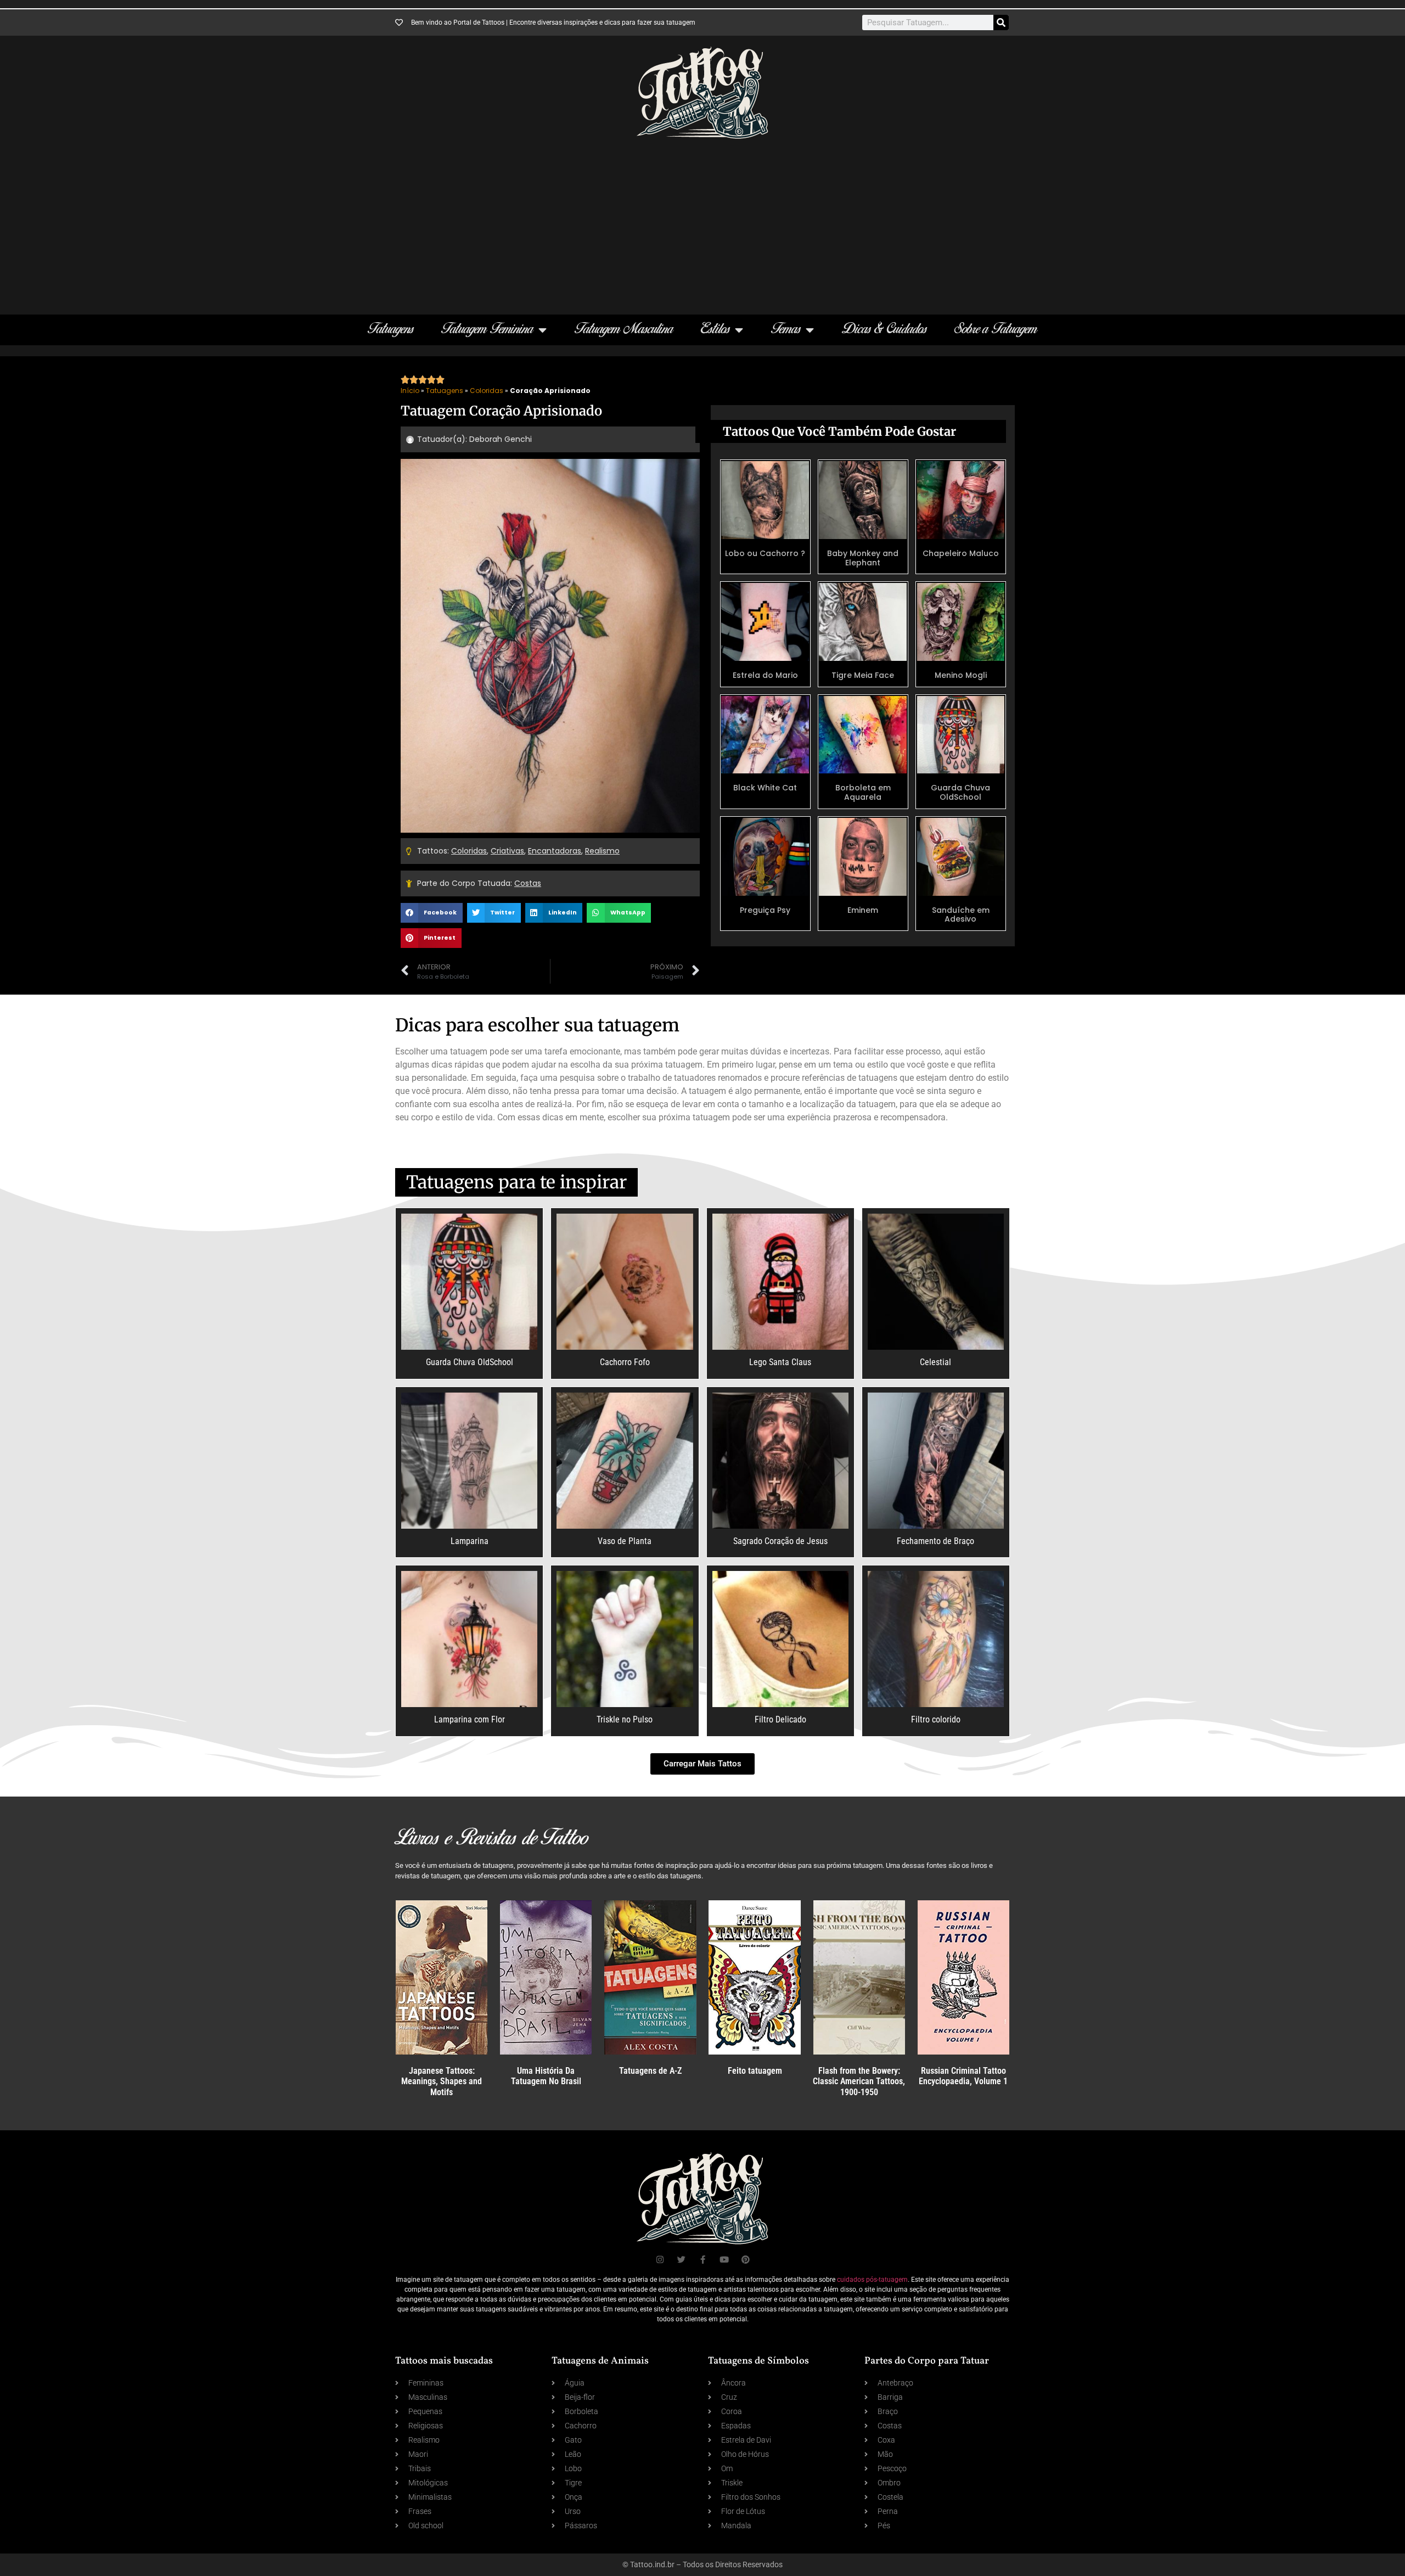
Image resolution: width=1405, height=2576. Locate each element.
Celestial (935, 1362)
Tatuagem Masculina (624, 330)
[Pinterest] (746, 2260)
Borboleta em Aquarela (863, 792)
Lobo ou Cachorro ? (765, 553)
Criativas (507, 851)
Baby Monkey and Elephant (863, 558)
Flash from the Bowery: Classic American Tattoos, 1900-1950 (859, 2081)
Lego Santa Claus (780, 1362)
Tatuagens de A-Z (650, 2071)
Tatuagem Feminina (487, 330)
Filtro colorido (936, 1719)
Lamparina (470, 1541)
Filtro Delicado (780, 1719)
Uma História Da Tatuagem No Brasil (546, 2076)
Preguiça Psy (765, 910)
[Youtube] (724, 2260)
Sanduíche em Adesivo (961, 915)
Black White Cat (765, 788)
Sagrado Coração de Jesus (780, 1541)
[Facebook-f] (703, 2260)
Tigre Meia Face (863, 675)
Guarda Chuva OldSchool (960, 792)
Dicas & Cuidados (884, 330)
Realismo (602, 851)
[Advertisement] (702, 221)
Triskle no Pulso (625, 1719)
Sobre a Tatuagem (996, 330)
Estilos (715, 330)
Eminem (863, 910)
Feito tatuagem (755, 2071)
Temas (786, 330)
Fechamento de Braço (935, 1541)
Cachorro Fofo (625, 1362)
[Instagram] (660, 2260)
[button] (432, 913)
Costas (528, 883)
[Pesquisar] (1001, 23)
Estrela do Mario (765, 675)
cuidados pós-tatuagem (872, 2280)
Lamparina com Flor (470, 1719)
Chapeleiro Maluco (961, 553)
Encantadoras (555, 851)
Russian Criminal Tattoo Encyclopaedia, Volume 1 (963, 2076)
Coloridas (487, 391)
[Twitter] (681, 2260)
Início (410, 391)
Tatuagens (391, 330)
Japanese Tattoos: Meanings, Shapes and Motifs (442, 2081)
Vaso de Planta (625, 1541)
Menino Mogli (961, 675)
